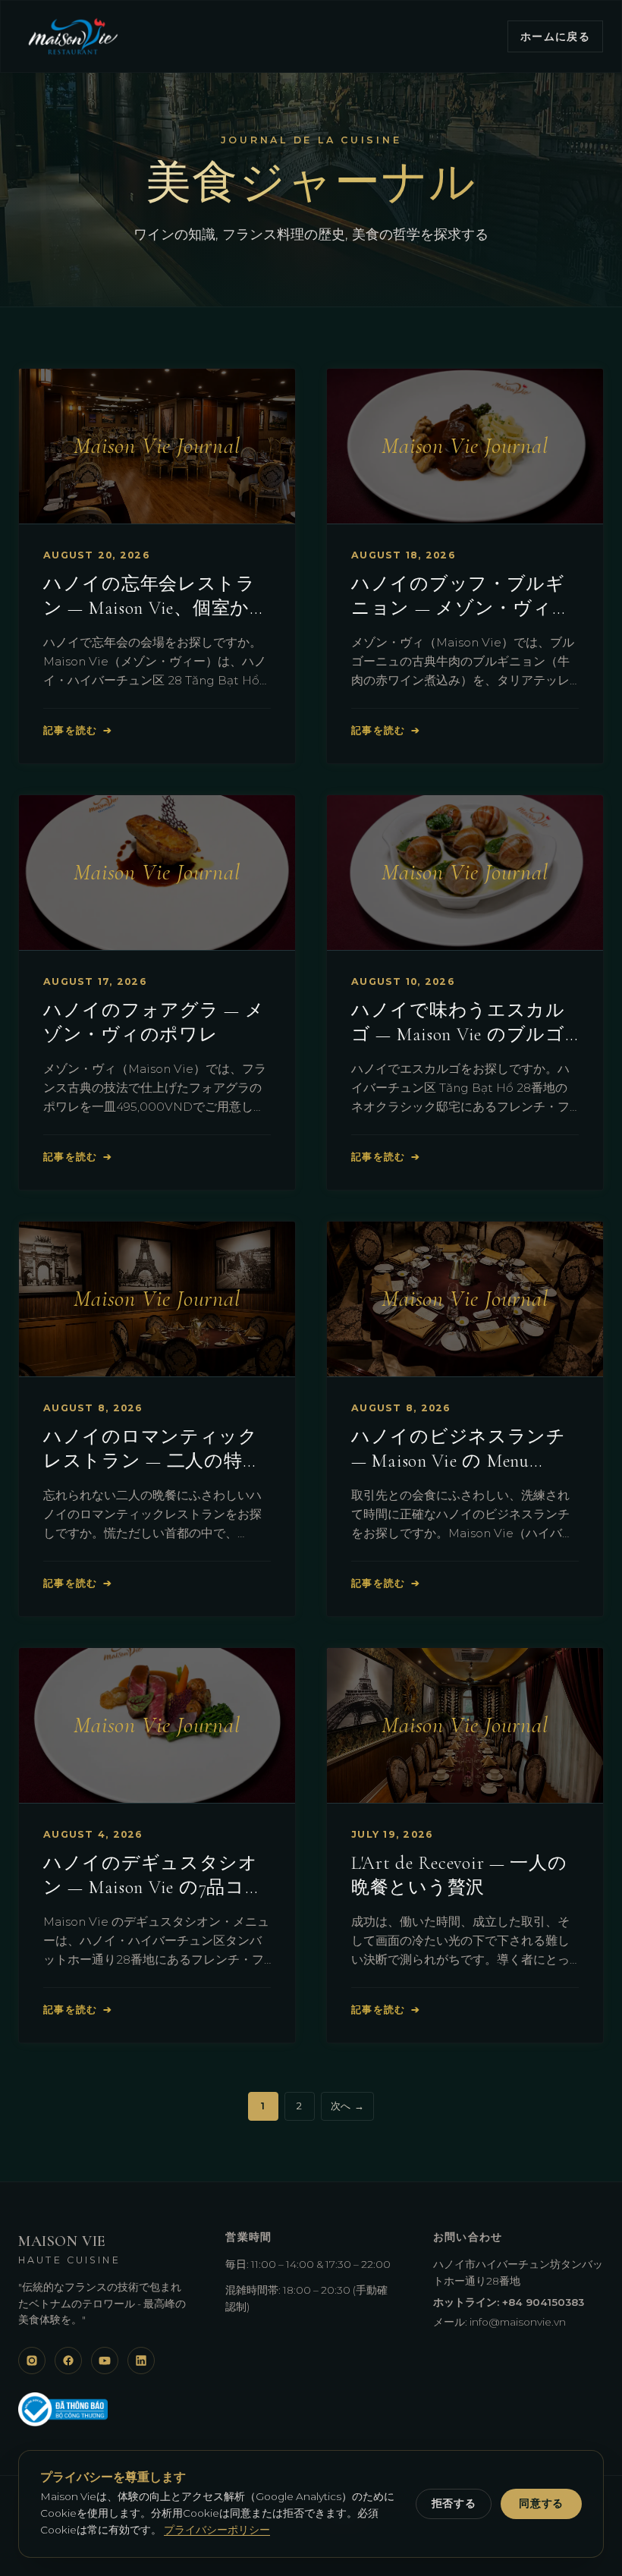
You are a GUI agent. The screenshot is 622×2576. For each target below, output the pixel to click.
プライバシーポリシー (217, 2530)
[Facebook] (68, 2361)
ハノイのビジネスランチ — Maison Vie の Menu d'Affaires (459, 1461)
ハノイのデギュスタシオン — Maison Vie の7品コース (153, 1887)
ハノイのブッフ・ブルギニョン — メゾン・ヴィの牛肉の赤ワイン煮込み (461, 608)
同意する (541, 2503)
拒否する (454, 2503)
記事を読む (78, 730)
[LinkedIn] (141, 2361)
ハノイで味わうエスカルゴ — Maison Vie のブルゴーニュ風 (458, 1035)
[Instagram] (32, 2361)
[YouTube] (105, 2361)
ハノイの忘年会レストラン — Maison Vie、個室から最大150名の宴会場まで (156, 608)
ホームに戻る (555, 36)
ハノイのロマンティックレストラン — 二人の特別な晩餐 (152, 1461)
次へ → (348, 2106)
